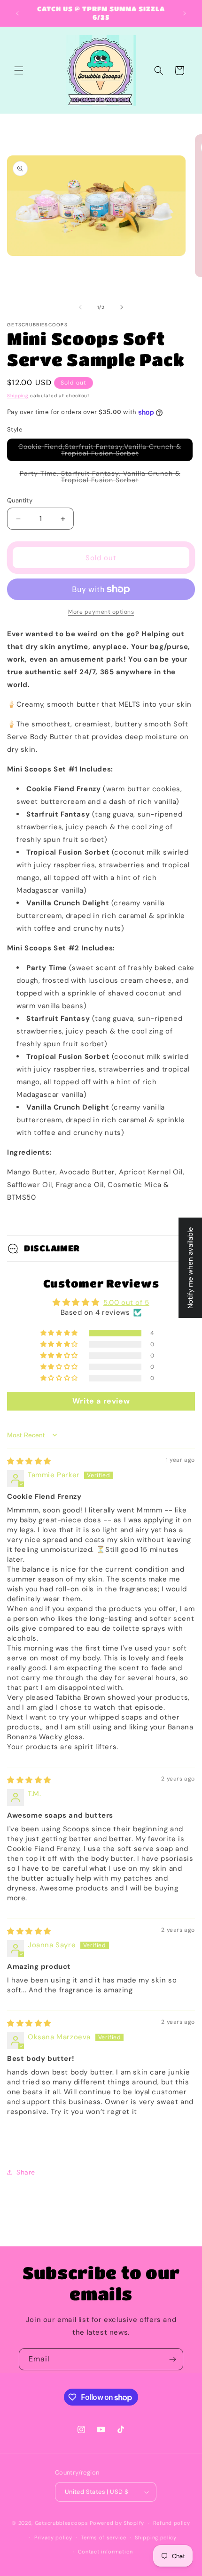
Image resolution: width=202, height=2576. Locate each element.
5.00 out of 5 (126, 1303)
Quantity (20, 500)
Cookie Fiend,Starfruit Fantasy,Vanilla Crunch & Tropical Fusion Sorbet (100, 452)
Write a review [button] (101, 1401)
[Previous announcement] (17, 13)
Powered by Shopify (117, 2523)
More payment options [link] (101, 612)
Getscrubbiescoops (62, 2523)
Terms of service (103, 2537)
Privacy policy (53, 2537)
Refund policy (172, 2523)
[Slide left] (80, 307)
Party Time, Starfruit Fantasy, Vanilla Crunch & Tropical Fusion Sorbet (100, 478)
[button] (19, 70)
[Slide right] (122, 307)
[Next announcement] (185, 13)
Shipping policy (156, 2537)
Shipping (18, 396)
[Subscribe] (172, 2359)
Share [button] (26, 2172)
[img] (29, 1461)
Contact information (105, 2552)
